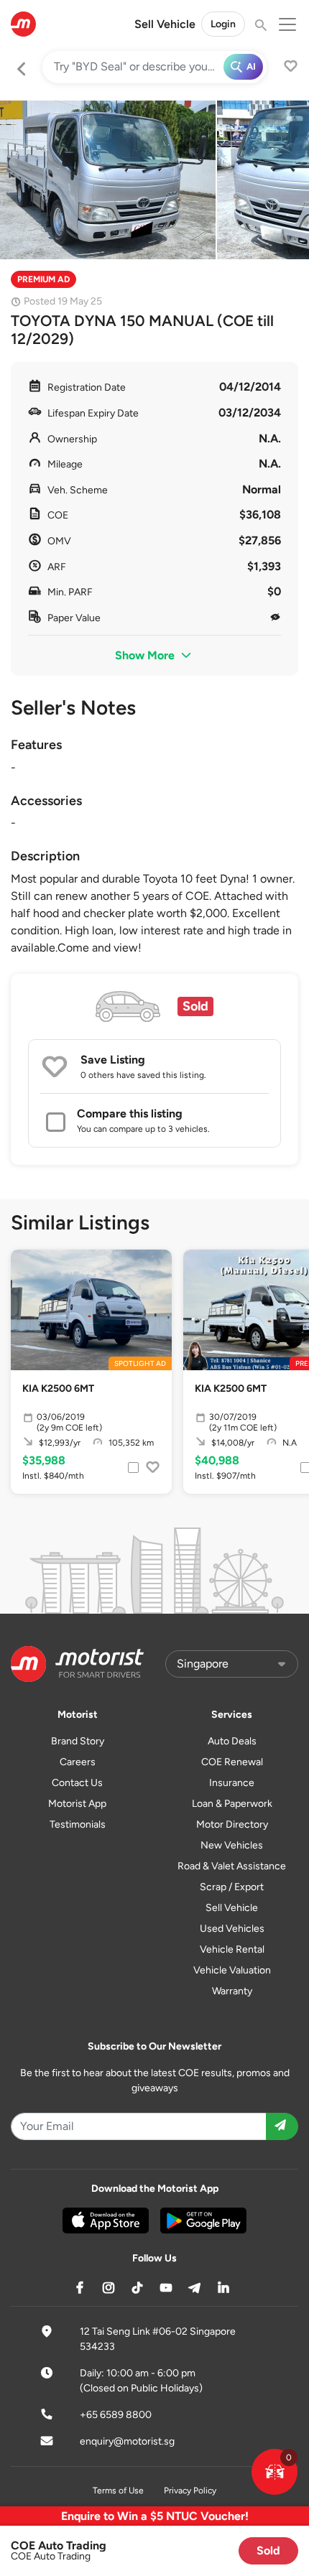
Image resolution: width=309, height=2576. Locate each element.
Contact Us (77, 1783)
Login (223, 24)
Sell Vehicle (165, 24)
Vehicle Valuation (232, 1970)
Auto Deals (232, 1741)
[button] (275, 2472)
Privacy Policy (190, 2491)
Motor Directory (232, 1824)
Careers (78, 1762)
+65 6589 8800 (116, 2415)
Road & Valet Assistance (232, 1866)
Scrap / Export (232, 1887)
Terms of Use (118, 2491)
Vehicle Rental (232, 1949)
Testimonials (78, 1824)
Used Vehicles (232, 1929)
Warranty (232, 1991)
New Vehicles (232, 1845)
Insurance (232, 1783)
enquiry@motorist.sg (127, 2441)
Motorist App (77, 1804)
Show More (146, 655)
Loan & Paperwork (232, 1804)
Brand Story (78, 1741)
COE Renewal (232, 1762)
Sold (268, 2551)
